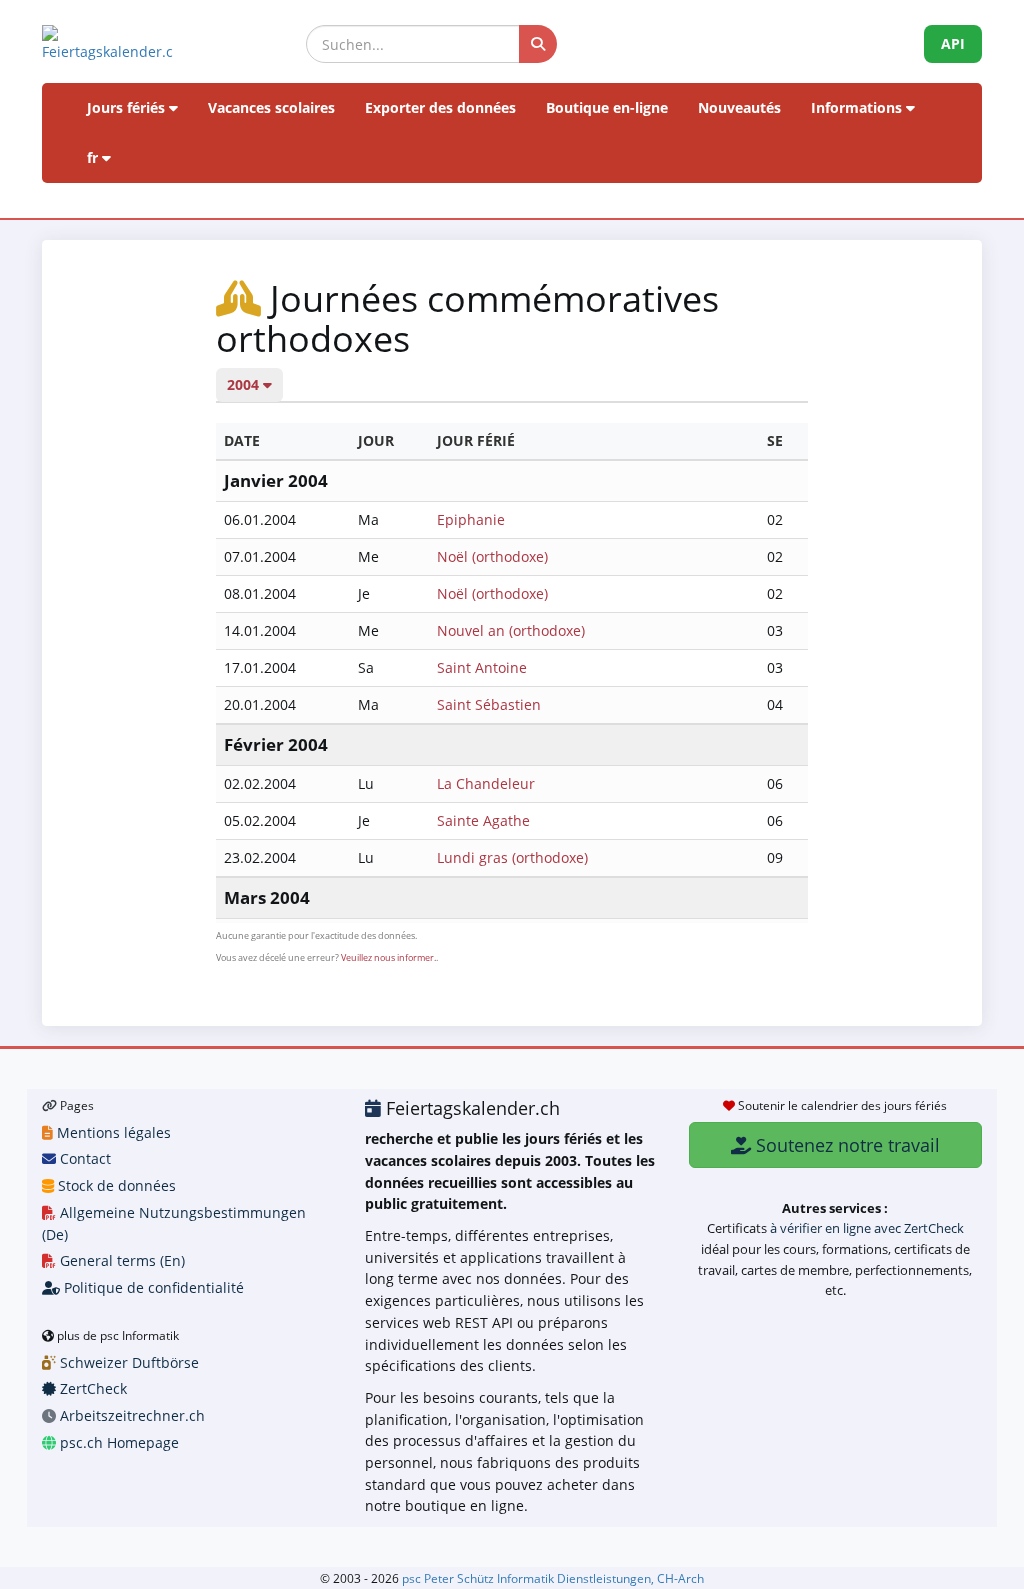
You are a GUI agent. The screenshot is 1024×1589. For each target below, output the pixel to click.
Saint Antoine (482, 667)
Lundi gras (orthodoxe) (512, 857)
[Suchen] (538, 44)
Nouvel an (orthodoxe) (511, 630)
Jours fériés (128, 107)
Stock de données (115, 1185)
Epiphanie (471, 519)
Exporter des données (440, 107)
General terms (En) (120, 1260)
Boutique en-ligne (607, 107)
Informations (858, 107)
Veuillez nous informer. (388, 957)
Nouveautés (739, 107)
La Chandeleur (486, 783)
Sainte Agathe (483, 820)
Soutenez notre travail (845, 1145)
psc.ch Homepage (117, 1442)
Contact (83, 1158)
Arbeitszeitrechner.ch (130, 1415)
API (953, 43)
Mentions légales (112, 1132)
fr (94, 157)
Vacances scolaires (271, 107)
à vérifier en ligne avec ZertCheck (867, 1228)
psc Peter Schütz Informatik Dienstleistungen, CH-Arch (553, 1578)
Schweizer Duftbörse (127, 1362)
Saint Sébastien (489, 704)
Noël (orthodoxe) (492, 556)
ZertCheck (91, 1388)
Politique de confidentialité (152, 1287)
